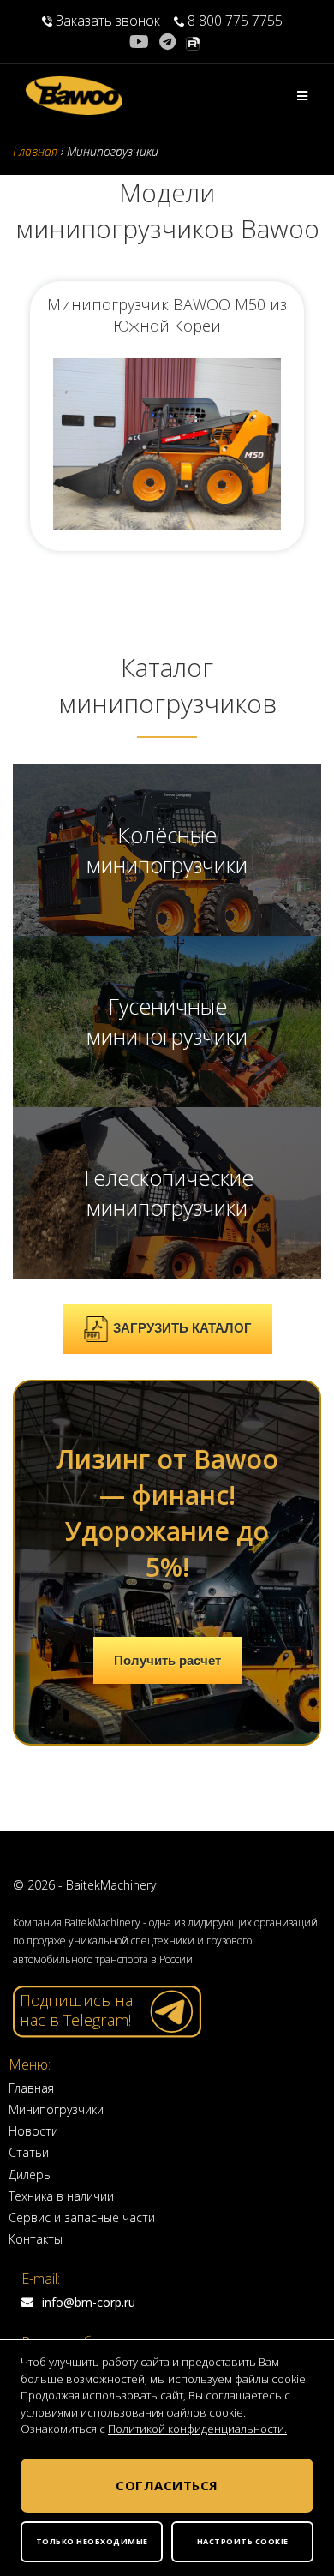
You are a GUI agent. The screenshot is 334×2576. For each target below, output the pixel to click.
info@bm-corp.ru (89, 2302)
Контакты (36, 2239)
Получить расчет (167, 1660)
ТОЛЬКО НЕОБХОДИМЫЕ (92, 2541)
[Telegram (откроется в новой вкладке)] (167, 42)
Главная (31, 2088)
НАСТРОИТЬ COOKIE (243, 2541)
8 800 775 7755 (233, 21)
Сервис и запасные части (82, 2217)
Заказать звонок (108, 21)
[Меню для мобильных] (303, 96)
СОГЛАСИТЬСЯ (167, 2485)
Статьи (29, 2152)
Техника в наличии (61, 2196)
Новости (33, 2131)
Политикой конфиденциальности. (197, 2429)
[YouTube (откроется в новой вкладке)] (142, 42)
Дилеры (30, 2175)
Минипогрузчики (56, 2109)
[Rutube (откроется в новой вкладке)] (193, 42)
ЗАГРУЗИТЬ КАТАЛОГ (182, 1328)
